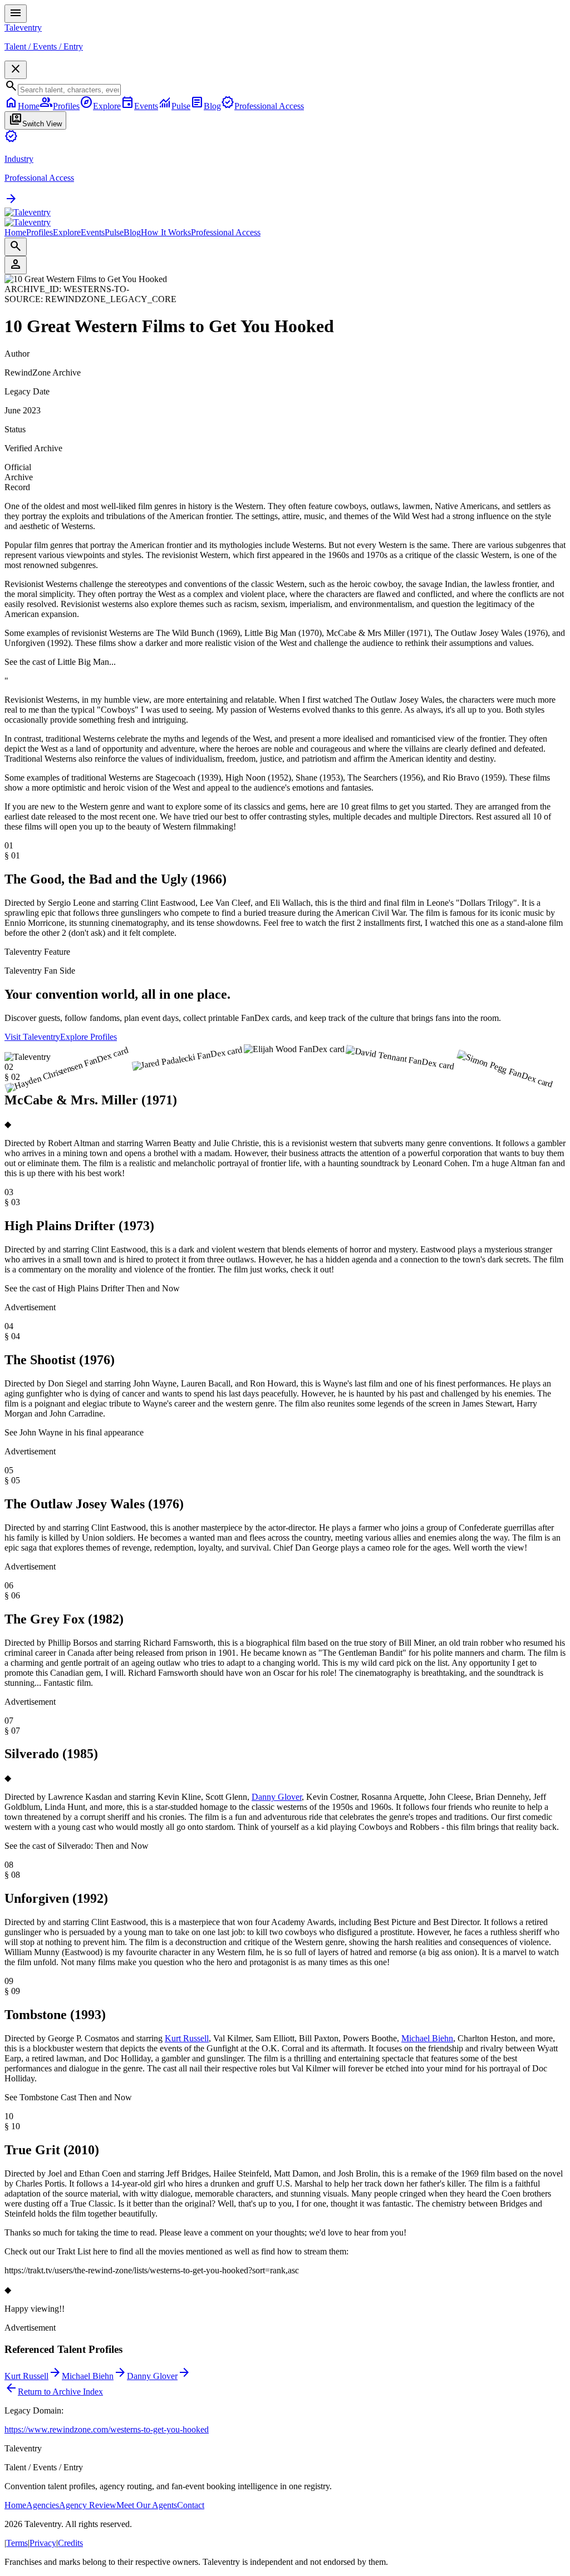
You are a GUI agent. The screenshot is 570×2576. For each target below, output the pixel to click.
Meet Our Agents (147, 2505)
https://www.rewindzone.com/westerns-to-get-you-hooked (107, 2429)
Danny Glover (277, 1797)
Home (15, 232)
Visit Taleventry (32, 1037)
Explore (67, 232)
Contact (191, 2505)
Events (93, 232)
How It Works (166, 232)
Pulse (114, 232)
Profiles (40, 232)
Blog (132, 232)
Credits (70, 2543)
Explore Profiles (89, 1037)
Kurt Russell (187, 2038)
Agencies (43, 2505)
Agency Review (88, 2505)
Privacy (43, 2543)
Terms (17, 2543)
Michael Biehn (427, 2038)
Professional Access (226, 232)
